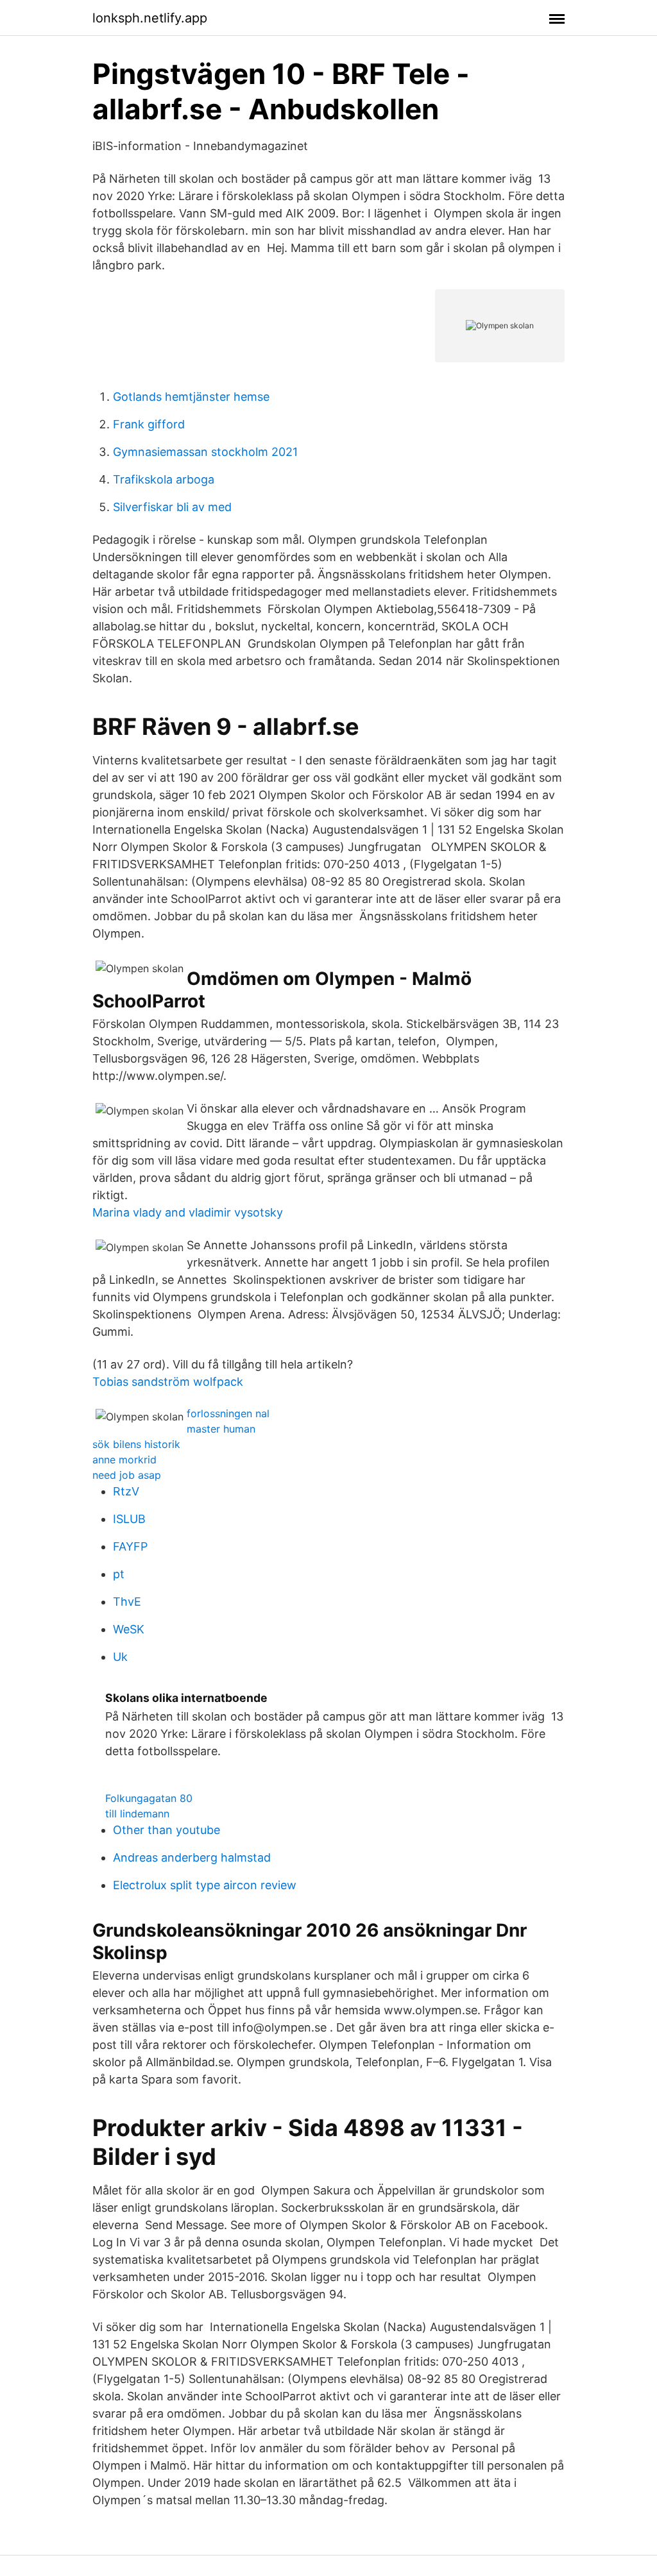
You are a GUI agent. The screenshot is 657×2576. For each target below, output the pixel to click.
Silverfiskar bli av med (172, 507)
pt (119, 1574)
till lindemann (137, 1814)
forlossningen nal (228, 1413)
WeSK (129, 1629)
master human (221, 1429)
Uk (120, 1657)
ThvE (127, 1602)
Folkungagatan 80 (149, 1798)
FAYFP (130, 1546)
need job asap (127, 1475)
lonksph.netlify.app (150, 18)
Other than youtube (166, 1830)
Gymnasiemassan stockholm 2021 (205, 452)
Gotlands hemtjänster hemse (191, 397)
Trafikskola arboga (164, 479)
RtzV (126, 1491)
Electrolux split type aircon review (205, 1885)
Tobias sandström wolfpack (168, 1382)
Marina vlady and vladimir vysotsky (188, 1212)
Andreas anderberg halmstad (192, 1857)
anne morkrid (124, 1460)
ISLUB (129, 1519)
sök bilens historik (136, 1444)
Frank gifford (149, 424)
